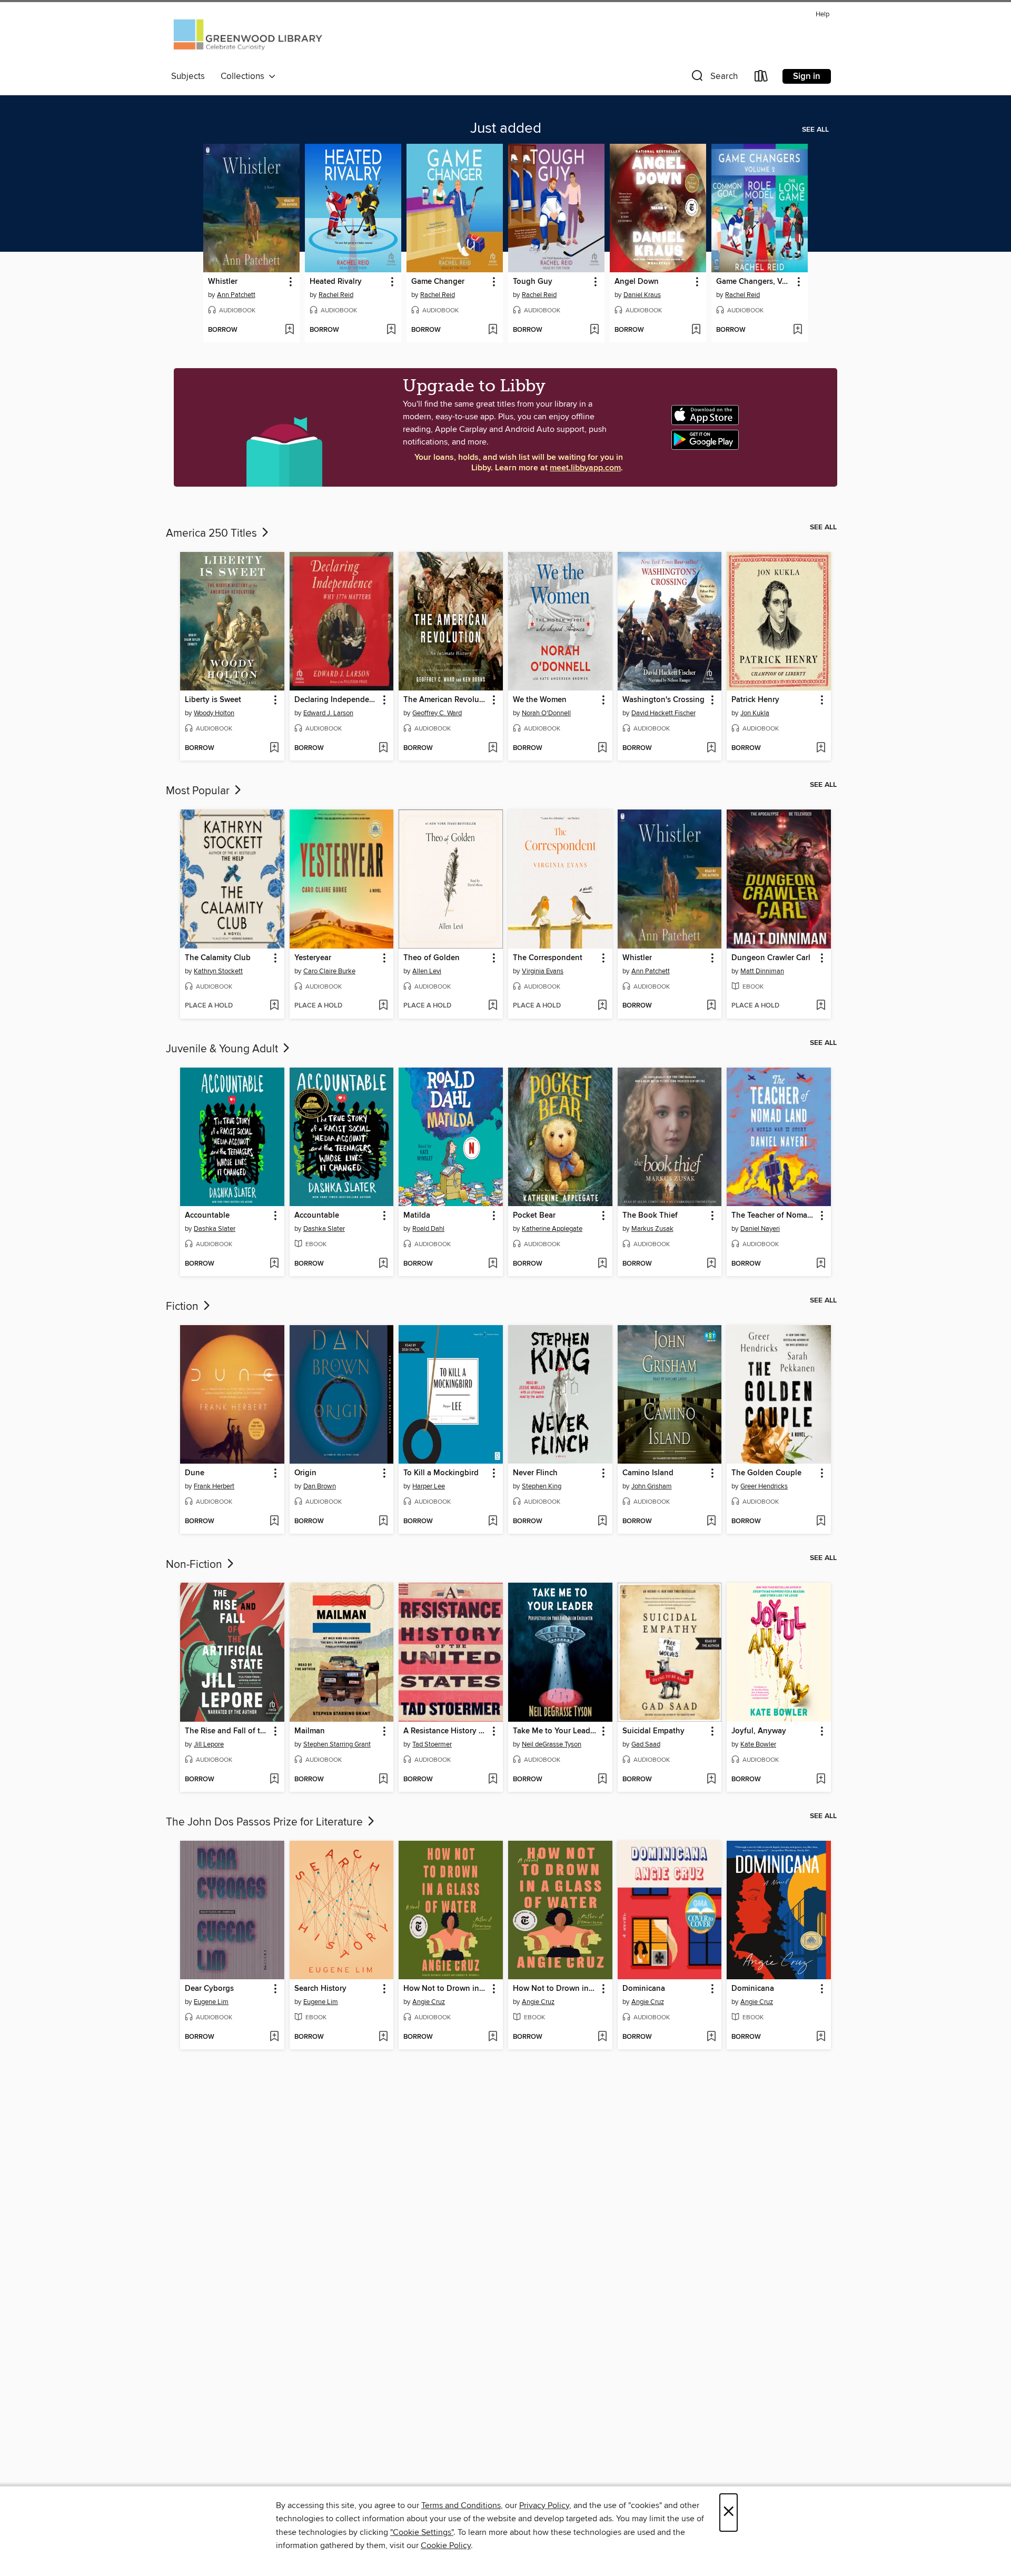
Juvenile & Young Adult (223, 1049)
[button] (713, 78)
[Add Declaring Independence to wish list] (383, 748)
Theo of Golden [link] (432, 958)
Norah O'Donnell (546, 713)
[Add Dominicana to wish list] (711, 2037)
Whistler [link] (223, 282)
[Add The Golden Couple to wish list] (821, 1522)
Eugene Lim (211, 2002)
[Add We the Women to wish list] (602, 748)
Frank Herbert (214, 1486)
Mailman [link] (310, 1731)
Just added (506, 129)
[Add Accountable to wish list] (274, 1264)
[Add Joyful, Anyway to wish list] (821, 1780)
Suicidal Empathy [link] (653, 1731)
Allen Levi (427, 971)
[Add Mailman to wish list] (383, 1780)
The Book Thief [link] (650, 1216)
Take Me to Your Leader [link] (555, 1731)
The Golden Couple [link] (766, 1473)
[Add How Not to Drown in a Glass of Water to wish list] (493, 2037)
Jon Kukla (755, 713)
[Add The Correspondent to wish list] (602, 1006)
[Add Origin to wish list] (383, 1522)
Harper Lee (429, 1486)
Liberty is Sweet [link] (213, 700)
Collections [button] (245, 76)
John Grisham (652, 1486)
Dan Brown (320, 1486)
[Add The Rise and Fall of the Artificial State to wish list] (274, 1780)
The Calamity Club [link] (218, 958)
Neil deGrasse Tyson (552, 1744)
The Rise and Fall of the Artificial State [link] (227, 1731)
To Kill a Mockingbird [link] (441, 1473)
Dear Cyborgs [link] (209, 1989)
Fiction (184, 1307)
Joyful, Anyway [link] (759, 1731)
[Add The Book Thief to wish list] (711, 1264)
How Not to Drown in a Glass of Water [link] (446, 1989)
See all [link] (815, 130)
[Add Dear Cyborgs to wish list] (274, 2037)
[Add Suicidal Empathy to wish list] (711, 1780)
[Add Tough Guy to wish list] (594, 330)
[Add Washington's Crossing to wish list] (711, 748)
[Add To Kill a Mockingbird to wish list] (493, 1522)
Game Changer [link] (438, 282)
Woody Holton (214, 713)
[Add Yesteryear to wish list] (383, 1006)
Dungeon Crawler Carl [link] (771, 958)
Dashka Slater (215, 1229)
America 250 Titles (213, 534)
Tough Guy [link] (533, 282)
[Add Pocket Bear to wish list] (602, 1264)
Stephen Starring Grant (337, 1744)
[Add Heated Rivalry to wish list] (391, 330)
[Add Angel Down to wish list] (696, 330)
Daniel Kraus (642, 295)
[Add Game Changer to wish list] (493, 330)
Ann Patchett (236, 295)
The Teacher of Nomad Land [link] (774, 1216)
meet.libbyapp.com (585, 468)
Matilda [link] (417, 1216)
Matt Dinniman (762, 971)
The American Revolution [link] (446, 700)
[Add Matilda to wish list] (493, 1264)
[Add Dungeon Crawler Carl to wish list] (821, 1006)
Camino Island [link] (648, 1473)
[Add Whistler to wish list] (289, 330)
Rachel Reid (336, 295)
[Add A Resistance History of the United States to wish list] (493, 1780)
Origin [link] (305, 1473)
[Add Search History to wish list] (383, 2037)
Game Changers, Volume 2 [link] (755, 282)
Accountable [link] (207, 1216)
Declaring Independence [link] (337, 700)
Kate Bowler (758, 1744)
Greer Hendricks (764, 1486)
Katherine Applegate (552, 1229)
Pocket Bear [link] (534, 1216)
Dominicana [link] (644, 1989)
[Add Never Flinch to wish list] (602, 1522)
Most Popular (199, 791)
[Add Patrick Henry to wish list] (821, 748)
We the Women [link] (540, 700)
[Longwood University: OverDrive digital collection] (248, 38)
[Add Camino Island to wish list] (711, 1522)
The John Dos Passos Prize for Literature (266, 1822)
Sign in (807, 76)
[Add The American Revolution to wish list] (493, 748)
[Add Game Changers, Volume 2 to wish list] (797, 330)
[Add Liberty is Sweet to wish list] (274, 748)
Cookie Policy (446, 2545)
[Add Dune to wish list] (274, 1522)
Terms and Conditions (461, 2505)
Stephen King (542, 1486)
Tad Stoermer (432, 1744)
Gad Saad (646, 1744)
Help (822, 14)
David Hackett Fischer (663, 713)
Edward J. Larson (328, 713)
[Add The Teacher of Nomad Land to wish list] (821, 1264)
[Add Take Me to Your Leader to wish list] (602, 1780)
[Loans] (761, 78)
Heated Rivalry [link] (336, 282)
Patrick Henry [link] (755, 700)
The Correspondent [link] (548, 958)
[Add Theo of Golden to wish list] (493, 1006)
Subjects (188, 76)
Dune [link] (195, 1473)
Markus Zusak (652, 1229)
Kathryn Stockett (218, 971)
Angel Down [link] (637, 282)
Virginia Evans (543, 971)
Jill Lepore (209, 1744)
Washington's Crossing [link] (663, 700)
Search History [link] (320, 1989)
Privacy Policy (544, 2505)
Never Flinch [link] (535, 1473)
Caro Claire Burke (329, 971)
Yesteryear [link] (313, 958)
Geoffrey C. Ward (437, 713)
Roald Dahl (428, 1229)
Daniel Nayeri (760, 1229)
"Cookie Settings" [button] (422, 2532)
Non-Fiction (195, 1565)
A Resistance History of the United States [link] (446, 1731)
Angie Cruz (429, 2002)
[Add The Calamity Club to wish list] (274, 1006)
